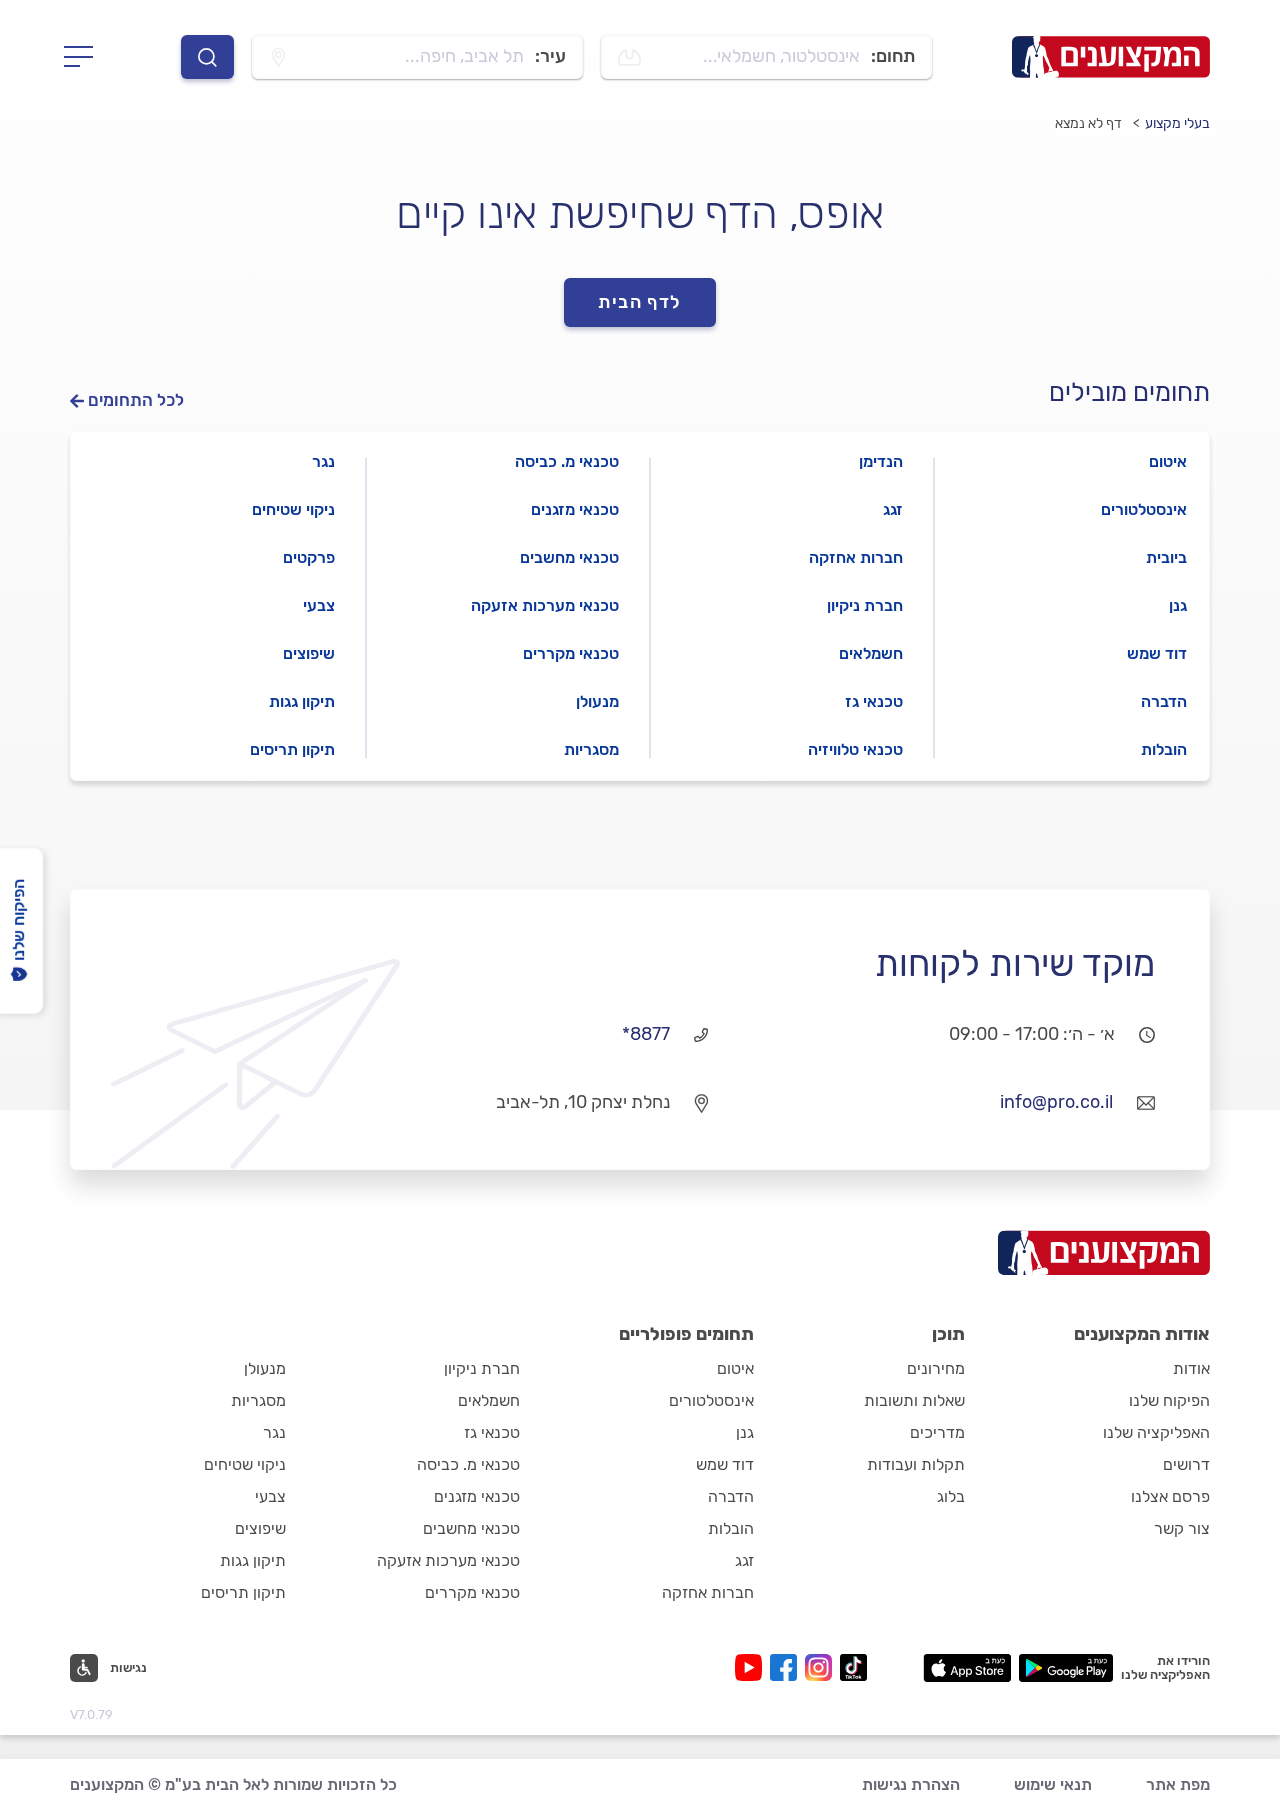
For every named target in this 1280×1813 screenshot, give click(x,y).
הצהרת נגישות (911, 1784)
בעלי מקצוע (1177, 123)
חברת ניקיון (865, 605)
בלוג (951, 1496)
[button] (108, 1668)
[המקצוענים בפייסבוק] (787, 1667)
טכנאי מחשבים (569, 557)
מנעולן (597, 701)
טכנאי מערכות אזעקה (545, 605)
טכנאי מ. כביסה (567, 461)
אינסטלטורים (1144, 509)
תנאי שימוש (1053, 1784)
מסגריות (591, 749)
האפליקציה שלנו (1156, 1432)
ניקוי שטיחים (293, 509)
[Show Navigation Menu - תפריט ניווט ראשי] (84, 57)
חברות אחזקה (856, 557)
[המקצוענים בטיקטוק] (853, 1667)
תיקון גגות (302, 701)
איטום (1168, 461)
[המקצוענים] (1111, 57)
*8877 (646, 1034)
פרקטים (309, 557)
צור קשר (1182, 1528)
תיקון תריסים (292, 749)
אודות (1191, 1368)
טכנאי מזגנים (575, 509)
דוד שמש (1157, 653)
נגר (323, 461)
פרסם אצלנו (1170, 1496)
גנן (1178, 605)
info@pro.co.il (1056, 1102)
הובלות (1164, 749)
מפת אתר (1178, 1784)
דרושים (1186, 1464)
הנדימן (881, 461)
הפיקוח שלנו (1169, 1400)
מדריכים (937, 1432)
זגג (893, 509)
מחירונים (936, 1368)
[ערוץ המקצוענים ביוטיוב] (752, 1667)
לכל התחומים (136, 400)
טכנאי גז (874, 701)
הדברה (1164, 701)
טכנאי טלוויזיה (855, 749)
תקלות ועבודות (916, 1464)
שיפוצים (309, 653)
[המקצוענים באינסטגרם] (822, 1667)
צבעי (319, 605)
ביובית (1166, 557)
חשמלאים (871, 653)
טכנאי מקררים (571, 653)
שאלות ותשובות (914, 1400)
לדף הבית (640, 302)
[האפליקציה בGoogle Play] (1066, 1668)
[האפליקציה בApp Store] (967, 1668)
